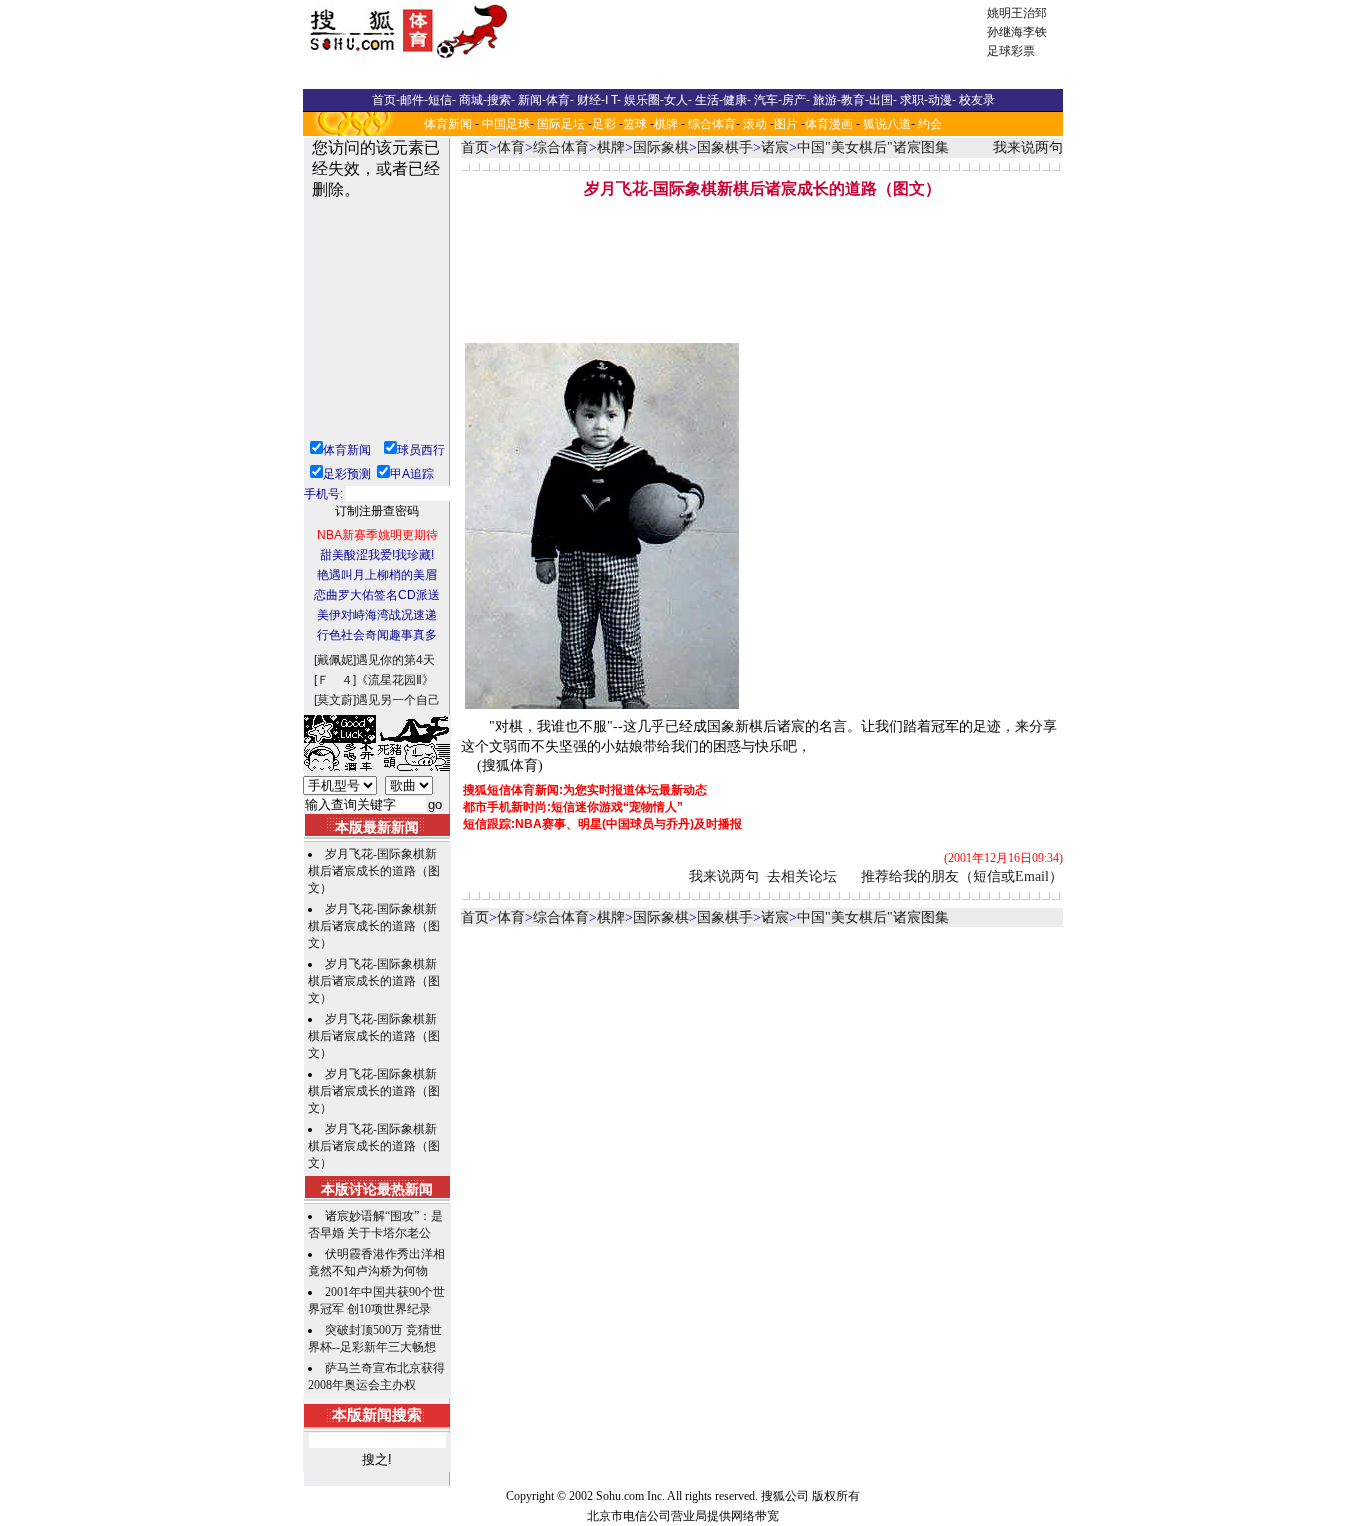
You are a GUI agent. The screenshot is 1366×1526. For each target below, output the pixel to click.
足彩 (604, 124)
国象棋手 (725, 147)
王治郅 (1029, 13)
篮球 (635, 124)
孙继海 (1005, 32)
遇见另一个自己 (398, 700)
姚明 (999, 13)
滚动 (755, 124)
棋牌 (666, 124)
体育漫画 (829, 124)
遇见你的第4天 (395, 660)
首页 (475, 147)
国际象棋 (661, 147)
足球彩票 (1011, 51)
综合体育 (712, 124)
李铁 (1035, 32)
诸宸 (775, 147)
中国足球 (506, 124)
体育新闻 (448, 124)
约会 (930, 124)
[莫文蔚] (335, 700)
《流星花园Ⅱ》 (395, 680)
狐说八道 (887, 124)
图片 (786, 124)
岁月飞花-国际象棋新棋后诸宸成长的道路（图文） (374, 871)
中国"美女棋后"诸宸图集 (873, 147)
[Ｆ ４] (335, 680)
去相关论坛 (802, 876)
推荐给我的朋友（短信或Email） (962, 876)
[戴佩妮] (335, 660)
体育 (511, 147)
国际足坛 (561, 124)
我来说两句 (1028, 147)
